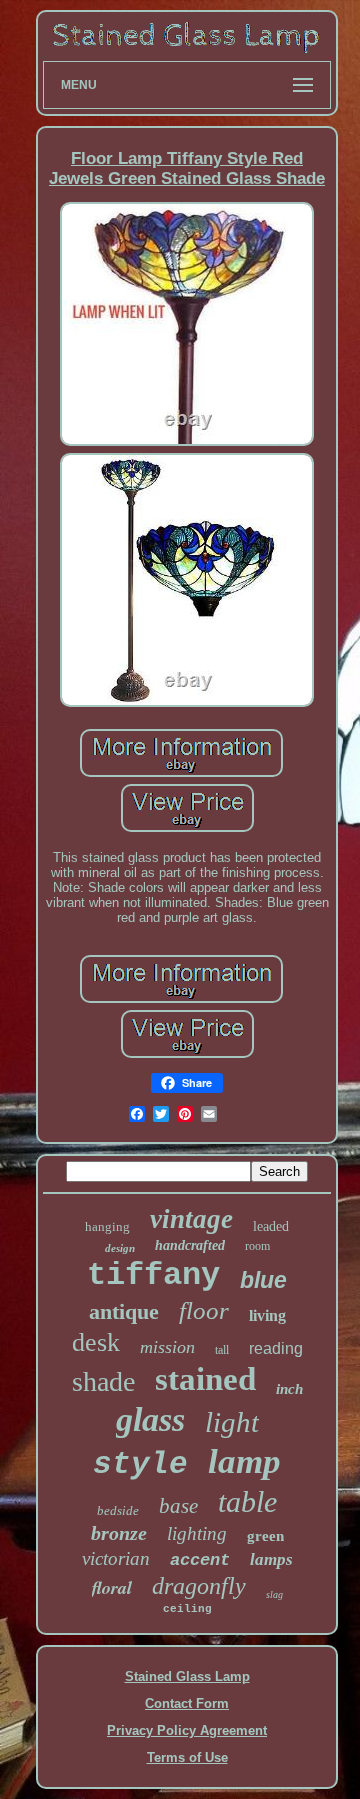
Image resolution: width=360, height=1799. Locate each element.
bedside (118, 1510)
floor (204, 1310)
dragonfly (199, 1586)
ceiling (187, 1609)
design (120, 1248)
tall (222, 1350)
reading (276, 1348)
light (232, 1422)
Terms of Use (187, 1757)
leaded (271, 1226)
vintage (191, 1219)
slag (274, 1594)
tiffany (153, 1275)
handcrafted (190, 1245)
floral (112, 1587)
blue (263, 1280)
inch (289, 1389)
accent (200, 1560)
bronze (119, 1533)
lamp (244, 1461)
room (257, 1246)
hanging (107, 1226)
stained (205, 1379)
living (267, 1315)
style (140, 1464)
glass (150, 1419)
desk (96, 1342)
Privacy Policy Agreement (187, 1730)
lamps (271, 1559)
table (247, 1501)
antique (124, 1311)
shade (103, 1381)
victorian (116, 1558)
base (178, 1506)
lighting (197, 1533)
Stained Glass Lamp (187, 1676)
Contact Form (187, 1703)
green (265, 1536)
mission (167, 1347)
